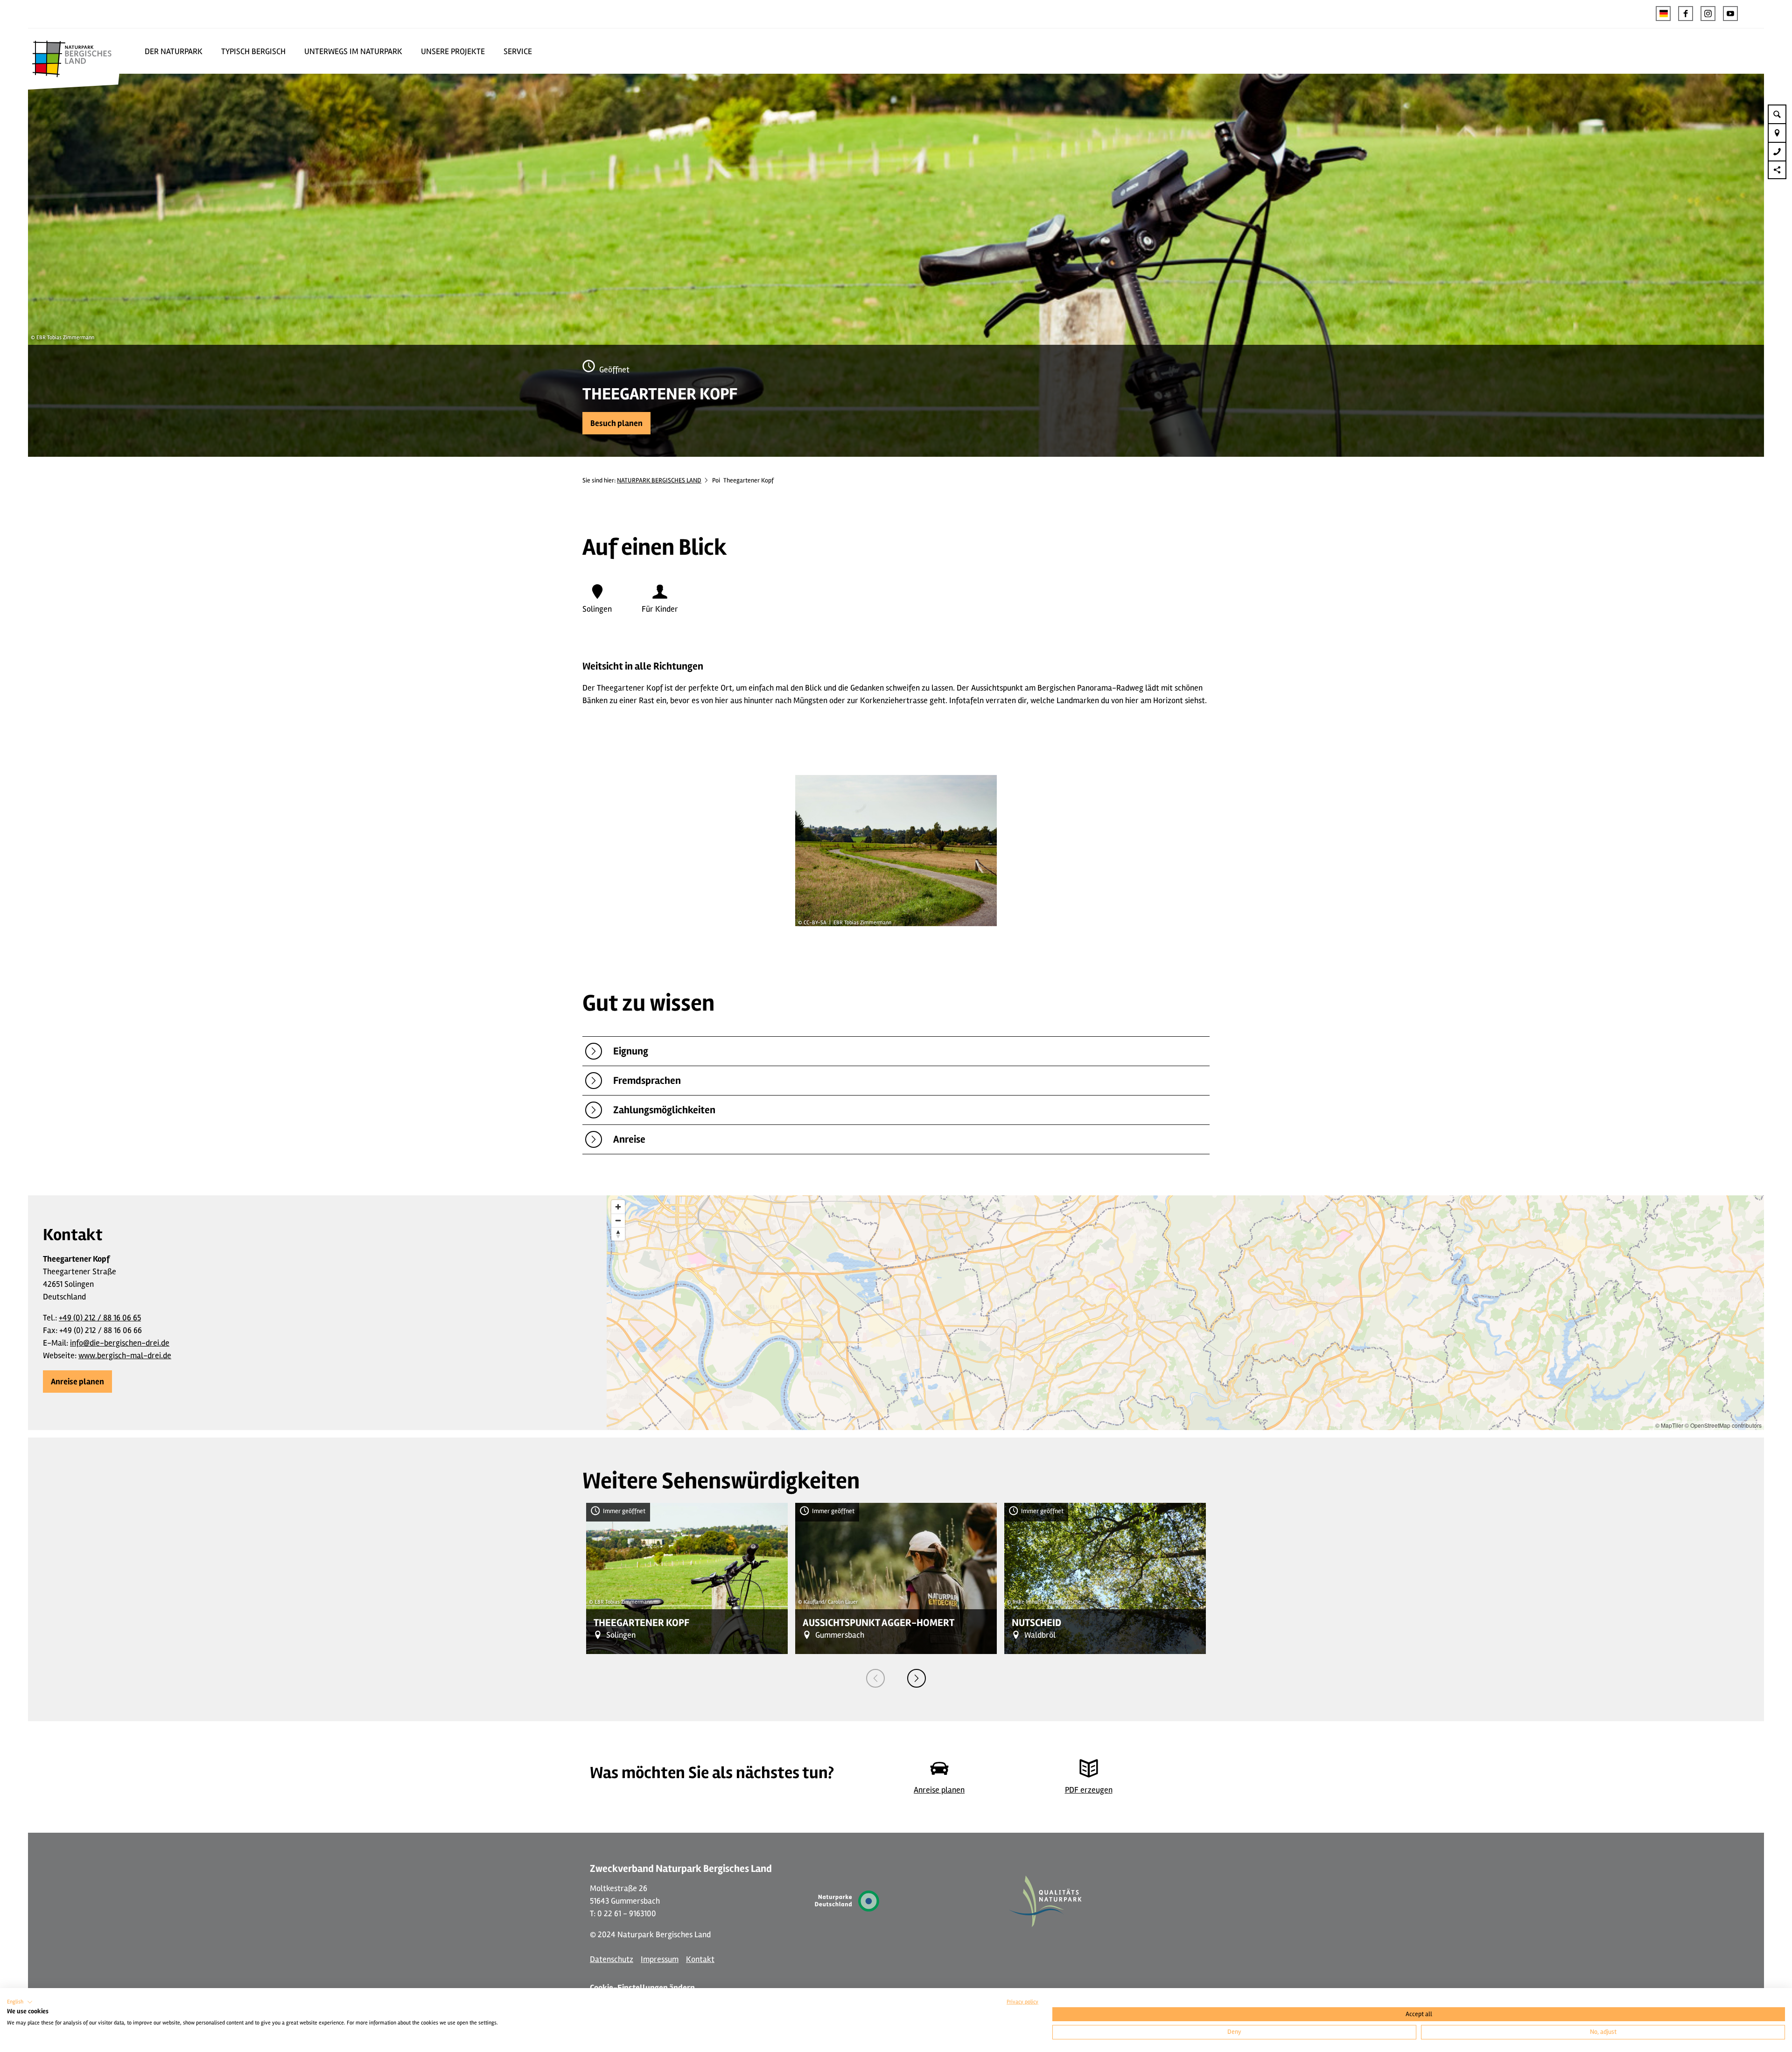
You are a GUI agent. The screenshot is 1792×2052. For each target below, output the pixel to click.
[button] (1686, 14)
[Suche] (1777, 114)
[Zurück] (875, 1678)
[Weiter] (917, 1678)
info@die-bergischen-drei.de (120, 1343)
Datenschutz (612, 1959)
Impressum (660, 1959)
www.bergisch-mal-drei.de (125, 1355)
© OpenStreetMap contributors (1723, 1425)
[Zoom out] (618, 1220)
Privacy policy (1022, 2002)
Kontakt (700, 1959)
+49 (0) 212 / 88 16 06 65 (100, 1318)
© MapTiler (1669, 1425)
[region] (1185, 1313)
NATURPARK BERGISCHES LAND (659, 480)
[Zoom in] (618, 1207)
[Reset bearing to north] (618, 1234)
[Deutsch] (1663, 14)
